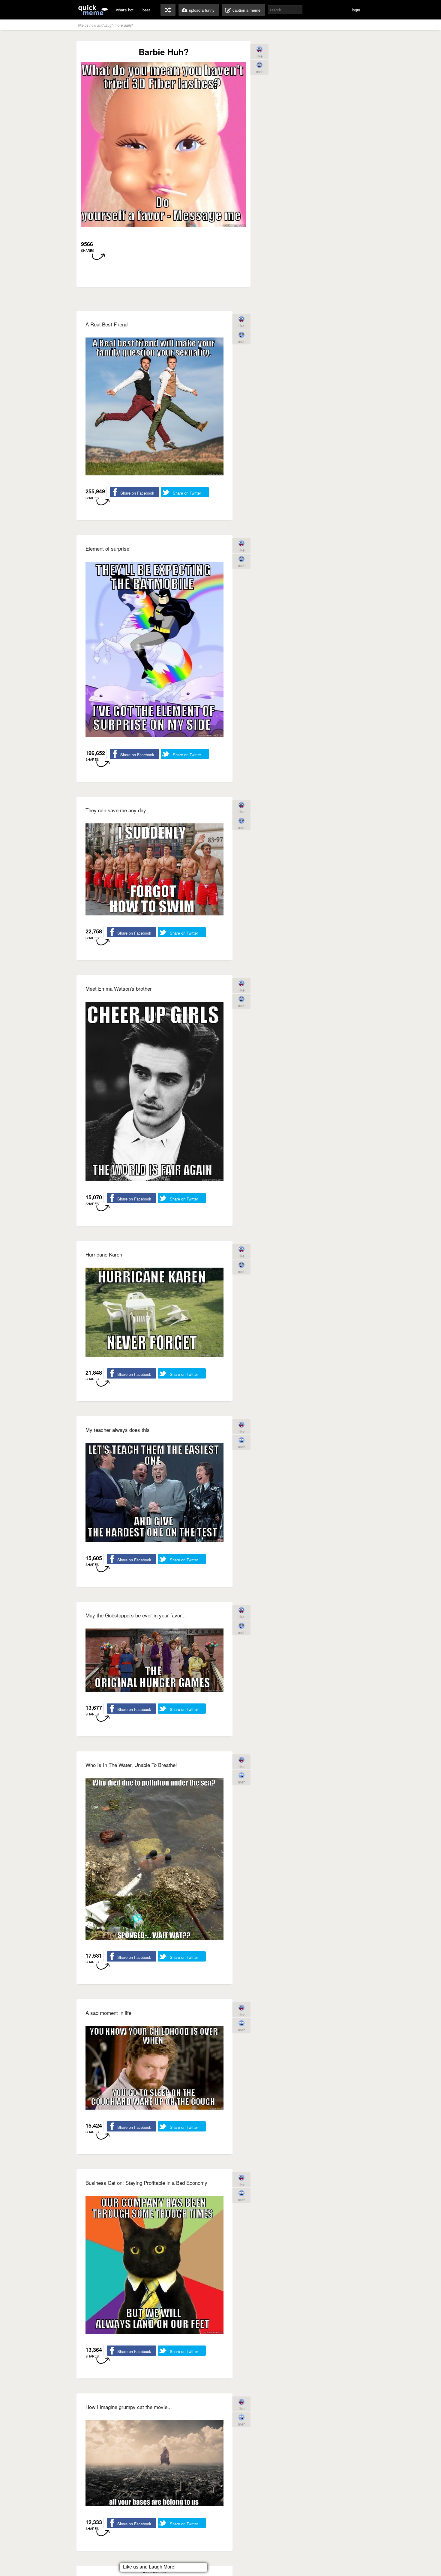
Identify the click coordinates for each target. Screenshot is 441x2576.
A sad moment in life (108, 2013)
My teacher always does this (118, 1430)
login (356, 10)
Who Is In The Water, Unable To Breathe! (131, 1765)
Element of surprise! (108, 548)
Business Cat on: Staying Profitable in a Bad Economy (146, 2183)
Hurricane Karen (104, 1254)
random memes (168, 10)
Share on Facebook (137, 493)
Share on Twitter (187, 493)
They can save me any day (116, 810)
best (146, 10)
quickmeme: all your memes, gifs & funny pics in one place (93, 10)
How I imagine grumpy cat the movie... (129, 2407)
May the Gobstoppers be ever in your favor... (136, 1615)
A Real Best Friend (106, 324)
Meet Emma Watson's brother (119, 988)
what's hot (125, 10)
